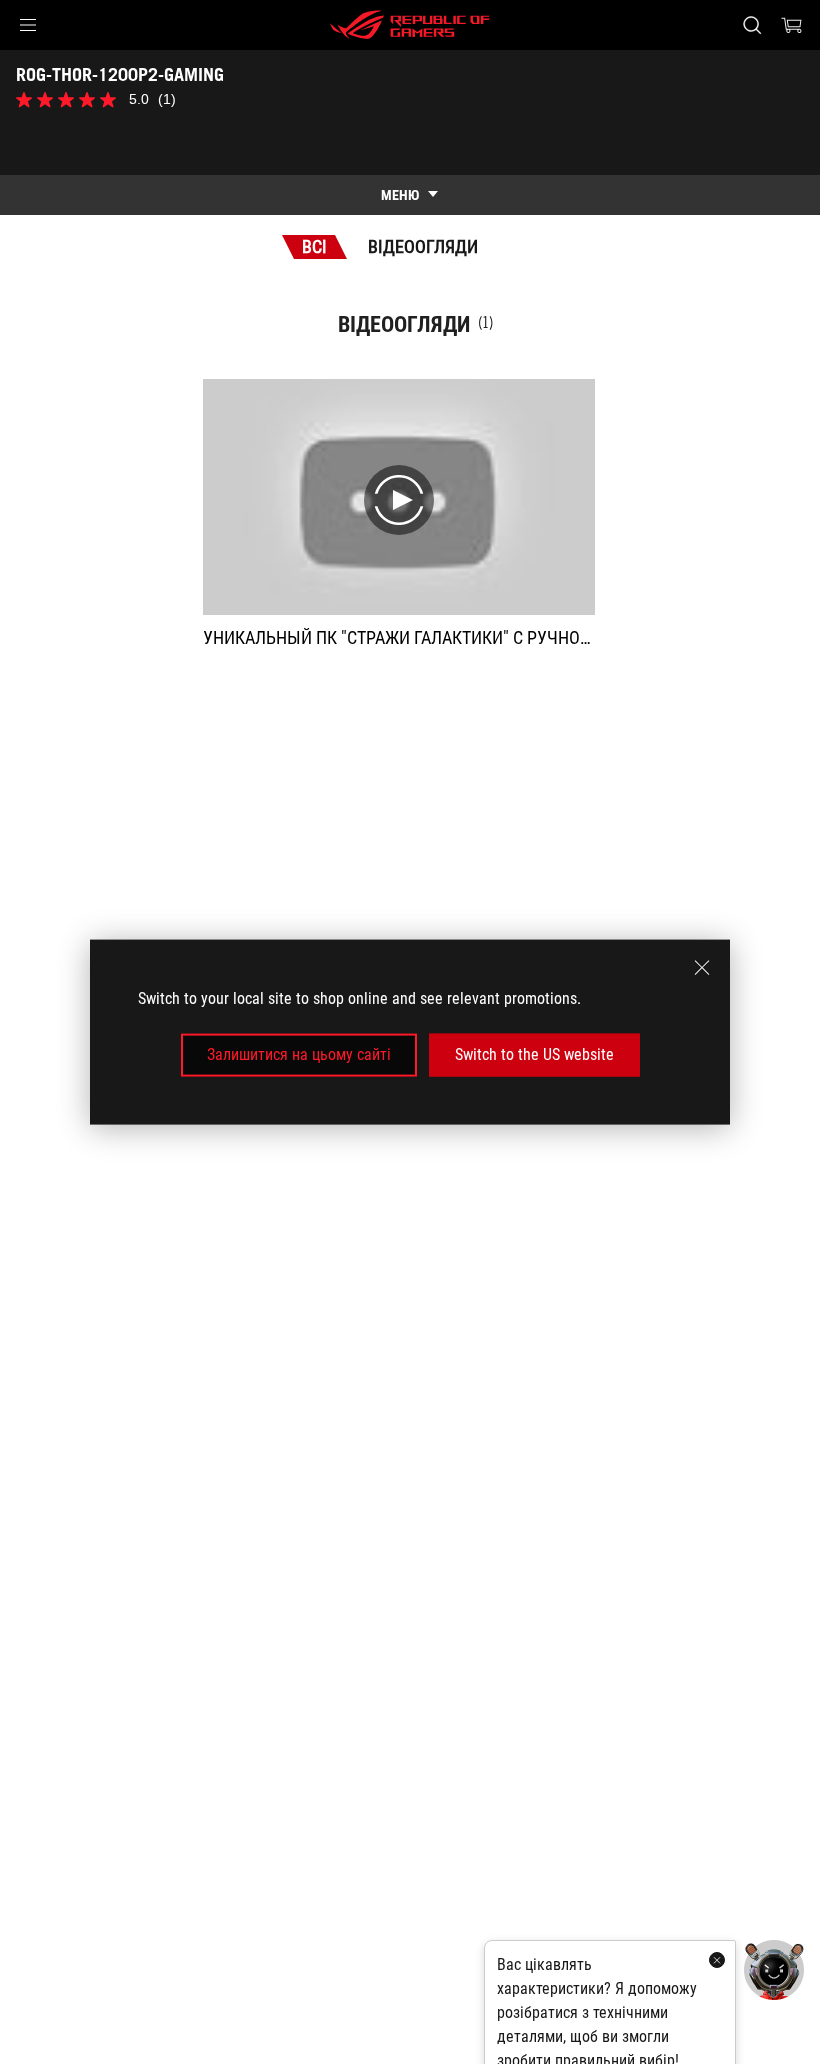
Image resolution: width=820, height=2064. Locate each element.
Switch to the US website (534, 1054)
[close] (702, 968)
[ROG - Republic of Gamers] (410, 25)
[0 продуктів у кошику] (792, 25)
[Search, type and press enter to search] (752, 25)
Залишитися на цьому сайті (299, 1054)
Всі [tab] (314, 246)
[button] (28, 25)
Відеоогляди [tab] (423, 246)
